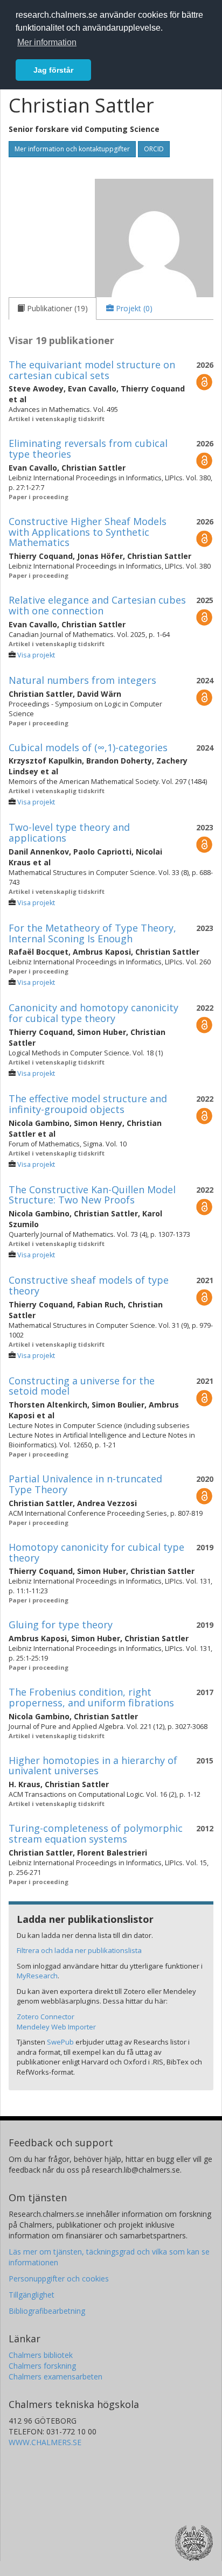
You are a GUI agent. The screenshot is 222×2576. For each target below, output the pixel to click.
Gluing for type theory (61, 1625)
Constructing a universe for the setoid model (82, 1386)
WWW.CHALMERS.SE (45, 2442)
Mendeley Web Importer (56, 2027)
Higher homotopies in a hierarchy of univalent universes (93, 1766)
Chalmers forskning (42, 2366)
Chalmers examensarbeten (55, 2376)
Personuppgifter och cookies (59, 2278)
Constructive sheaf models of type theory (89, 1285)
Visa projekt (36, 655)
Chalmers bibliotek (41, 2355)
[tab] (53, 309)
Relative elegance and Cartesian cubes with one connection (97, 605)
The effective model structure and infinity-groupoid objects (88, 1104)
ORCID (154, 149)
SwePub (60, 2042)
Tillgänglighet (32, 2295)
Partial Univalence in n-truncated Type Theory (85, 1484)
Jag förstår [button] (53, 70)
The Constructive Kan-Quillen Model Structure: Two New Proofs (92, 1195)
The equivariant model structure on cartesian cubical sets (92, 370)
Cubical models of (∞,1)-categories (88, 747)
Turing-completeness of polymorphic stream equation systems (96, 1833)
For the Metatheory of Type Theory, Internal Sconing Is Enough (92, 933)
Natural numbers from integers (82, 680)
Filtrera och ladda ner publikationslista (79, 1950)
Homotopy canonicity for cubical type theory (96, 1552)
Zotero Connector (46, 2017)
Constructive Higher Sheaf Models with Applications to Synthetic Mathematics (88, 532)
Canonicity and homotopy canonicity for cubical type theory (93, 1013)
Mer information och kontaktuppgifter (72, 149)
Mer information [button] (47, 42)
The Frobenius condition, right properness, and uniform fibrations (91, 1697)
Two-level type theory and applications (69, 832)
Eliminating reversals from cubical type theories (88, 449)
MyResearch (37, 1976)
